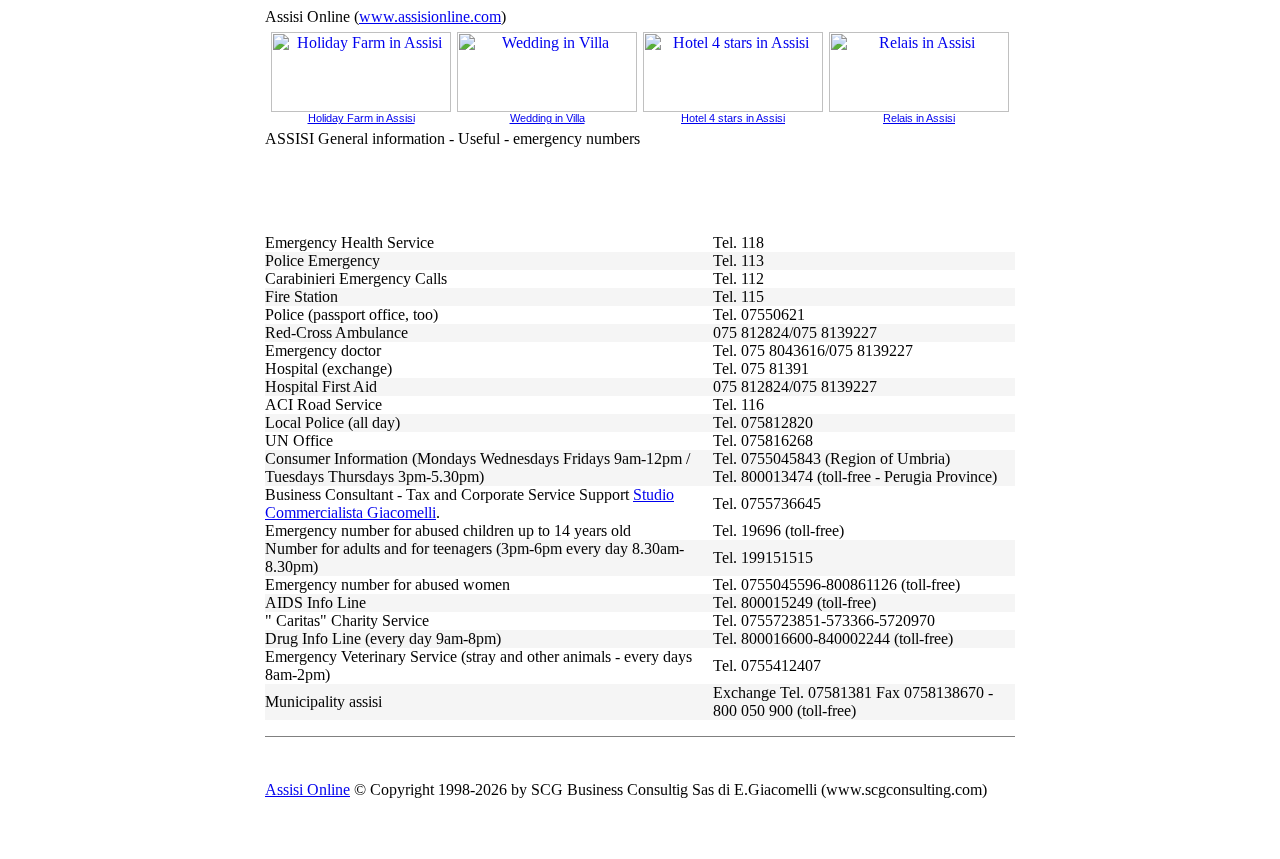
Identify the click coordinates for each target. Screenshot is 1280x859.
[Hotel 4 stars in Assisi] (733, 106)
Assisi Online (307, 789)
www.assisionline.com (430, 16)
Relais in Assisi (919, 118)
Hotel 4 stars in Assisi (733, 118)
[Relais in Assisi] (919, 106)
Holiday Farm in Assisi (361, 118)
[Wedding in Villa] (547, 106)
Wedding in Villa (547, 118)
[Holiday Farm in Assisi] (361, 106)
